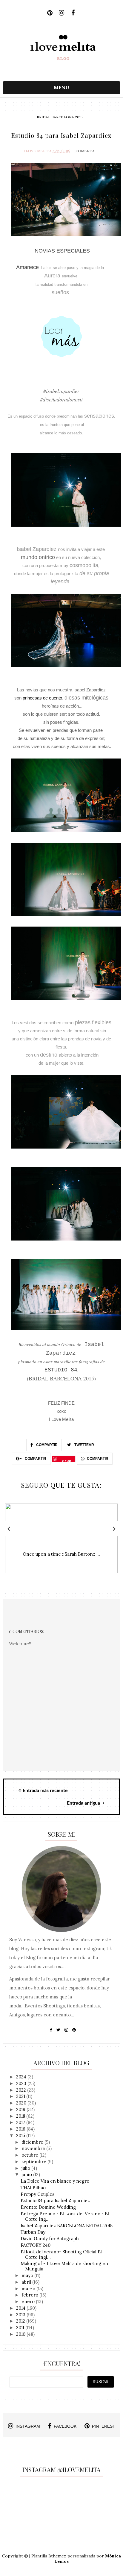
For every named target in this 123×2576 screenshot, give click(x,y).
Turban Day (33, 2232)
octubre (30, 2155)
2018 (21, 2116)
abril (27, 2282)
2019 (21, 2109)
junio (27, 2174)
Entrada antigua (84, 1803)
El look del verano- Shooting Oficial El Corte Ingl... (61, 2254)
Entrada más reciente (45, 1791)
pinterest (104, 2426)
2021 (21, 2096)
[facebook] (73, 13)
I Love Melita (38, 151)
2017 (21, 2122)
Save (67, 1460)
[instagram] (61, 13)
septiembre (34, 2162)
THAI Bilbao (33, 2188)
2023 (22, 2083)
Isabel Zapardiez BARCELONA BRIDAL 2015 (67, 2226)
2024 (22, 2077)
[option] (61, 1541)
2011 (21, 2328)
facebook (65, 2426)
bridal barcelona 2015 (60, 117)
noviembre (34, 2148)
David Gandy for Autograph (50, 2239)
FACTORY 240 (36, 2245)
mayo (28, 2275)
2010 (21, 2334)
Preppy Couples (37, 2194)
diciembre (33, 2142)
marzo (29, 2289)
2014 (21, 2308)
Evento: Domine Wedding (48, 2207)
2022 (22, 2090)
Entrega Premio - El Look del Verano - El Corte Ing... (65, 2216)
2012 (21, 2321)
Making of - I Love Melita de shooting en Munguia (64, 2266)
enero (29, 2301)
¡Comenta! (85, 151)
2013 (21, 2315)
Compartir (46, 1445)
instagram (28, 2426)
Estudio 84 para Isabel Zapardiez (55, 2200)
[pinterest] (50, 13)
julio (26, 2168)
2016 (21, 2129)
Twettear (84, 1445)
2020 (22, 2103)
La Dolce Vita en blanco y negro (55, 2181)
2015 (21, 2135)
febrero (30, 2295)
